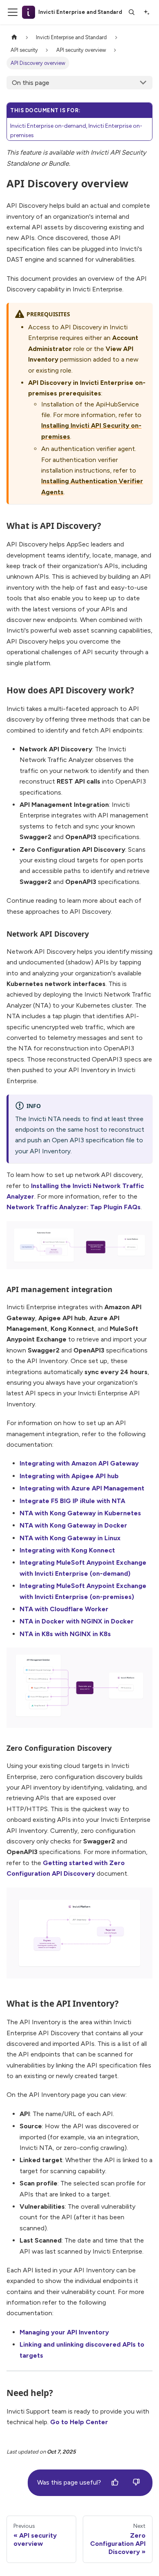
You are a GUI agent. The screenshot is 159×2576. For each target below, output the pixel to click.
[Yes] (115, 2483)
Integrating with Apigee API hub (69, 1476)
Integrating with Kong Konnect (67, 1550)
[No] (136, 2483)
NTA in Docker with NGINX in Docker (77, 1621)
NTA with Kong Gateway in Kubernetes (80, 1513)
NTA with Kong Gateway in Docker (73, 1525)
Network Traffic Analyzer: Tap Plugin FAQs (74, 1207)
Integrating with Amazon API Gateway (79, 1463)
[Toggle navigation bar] (13, 12)
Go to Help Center (79, 2422)
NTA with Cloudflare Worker (64, 1609)
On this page (31, 83)
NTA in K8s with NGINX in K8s (65, 1634)
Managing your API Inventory (64, 2332)
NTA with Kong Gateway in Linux (70, 1538)
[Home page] (14, 37)
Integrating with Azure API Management (82, 1488)
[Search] (132, 12)
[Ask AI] (146, 12)
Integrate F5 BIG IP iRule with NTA (72, 1501)
